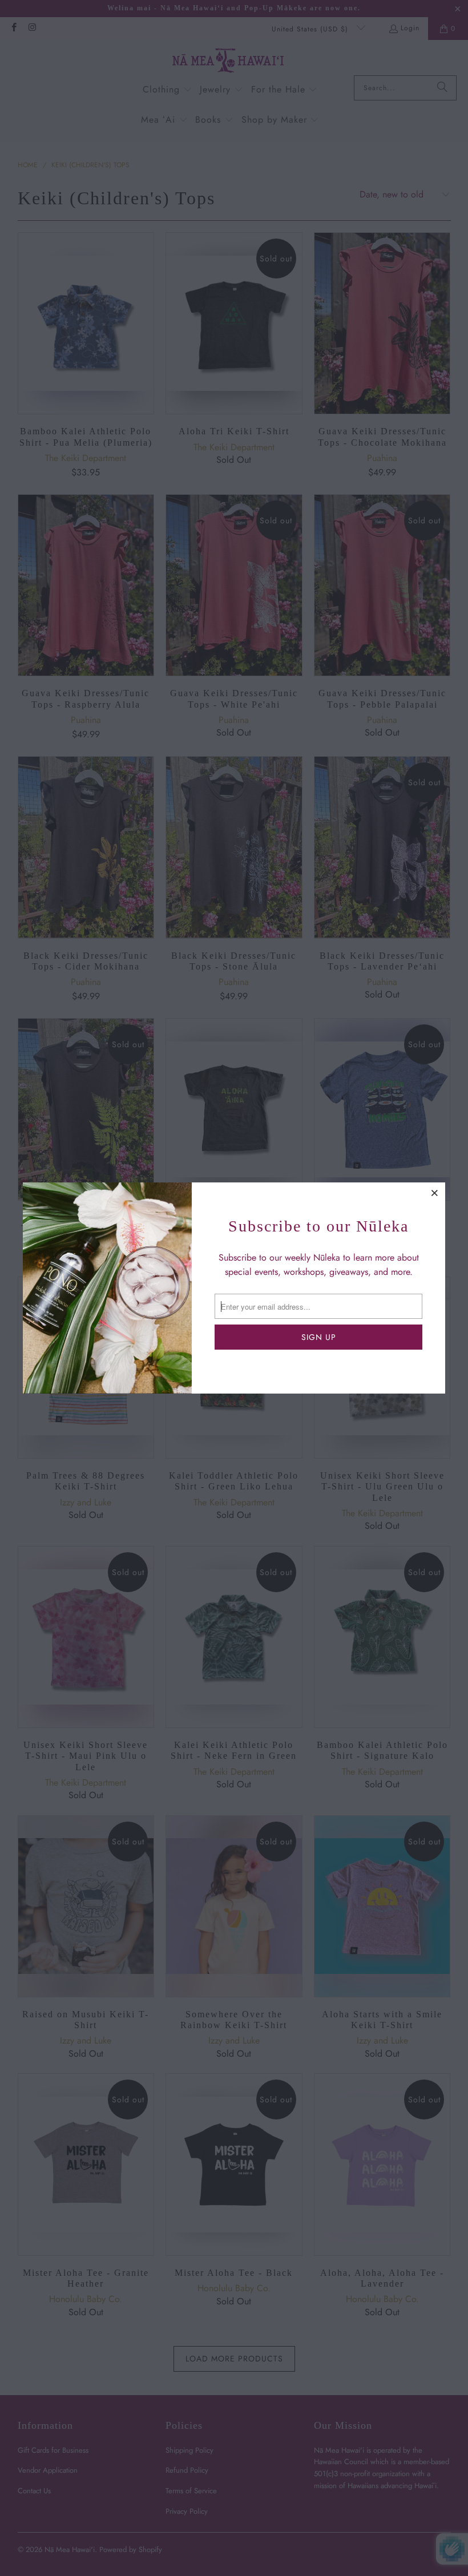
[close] (435, 1193)
